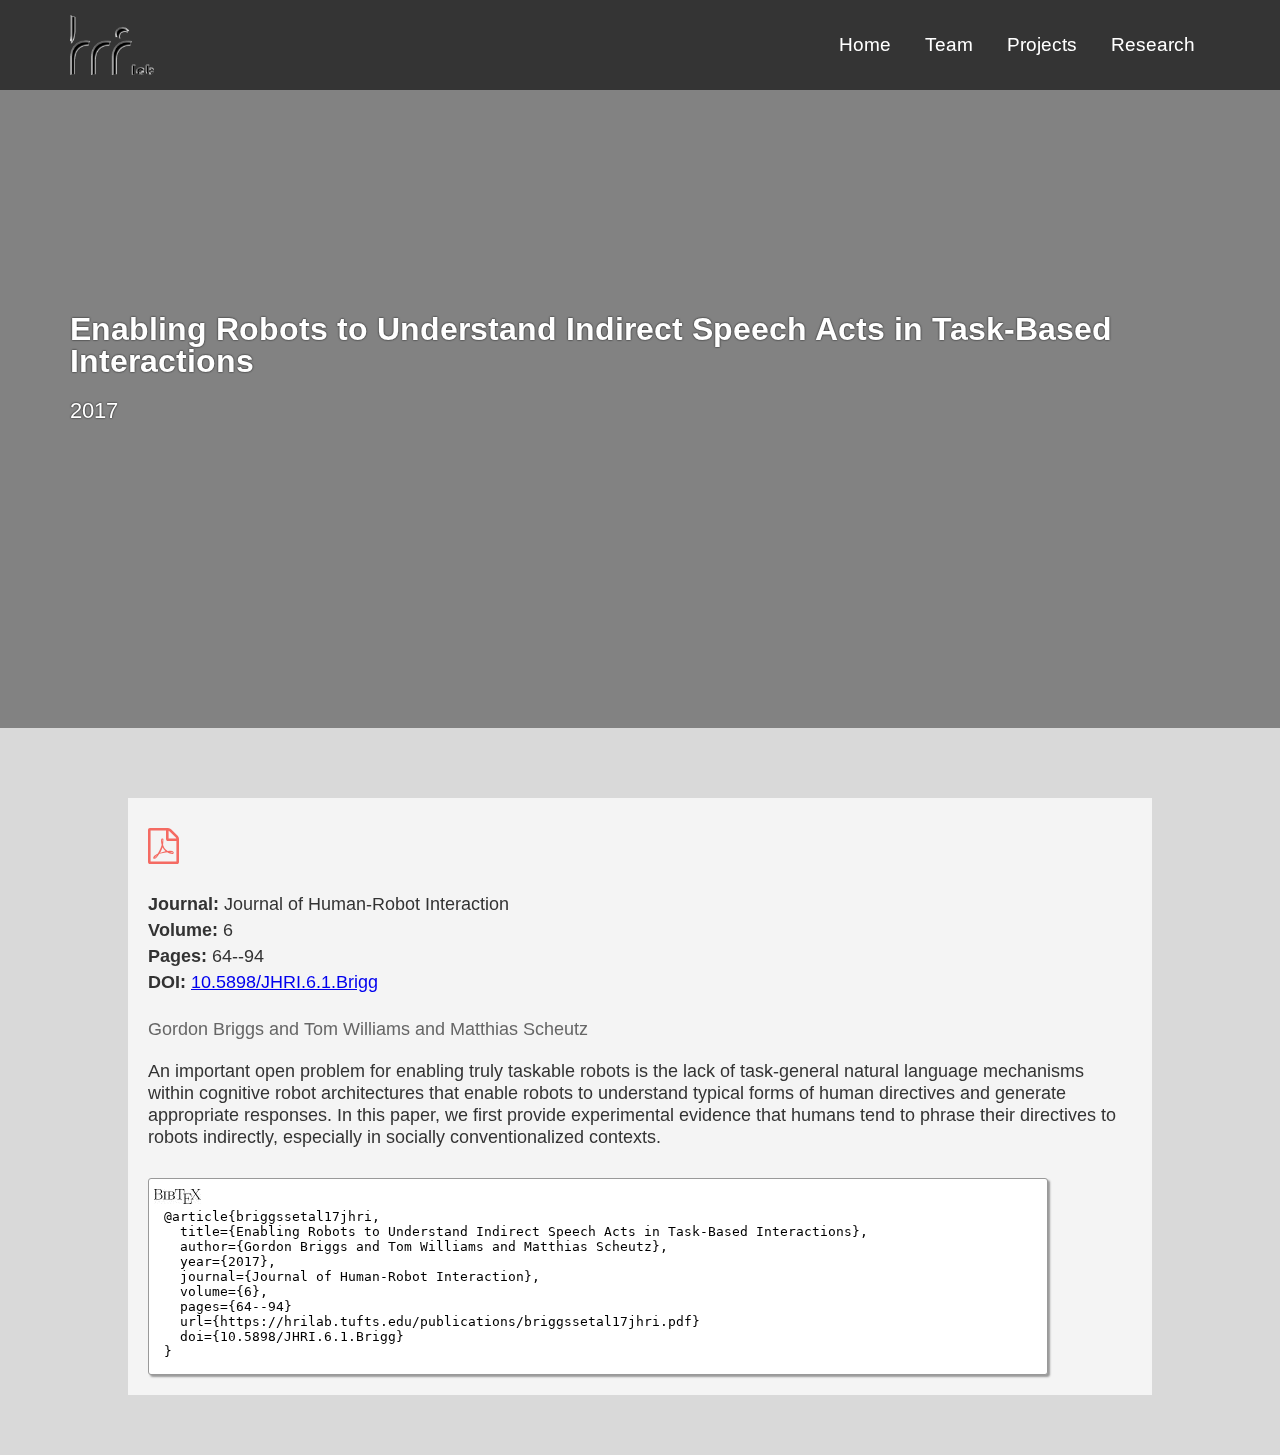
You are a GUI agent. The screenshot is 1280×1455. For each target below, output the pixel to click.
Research (1153, 44)
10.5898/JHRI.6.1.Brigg (284, 982)
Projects (1042, 44)
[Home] (112, 69)
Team (949, 44)
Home (865, 44)
